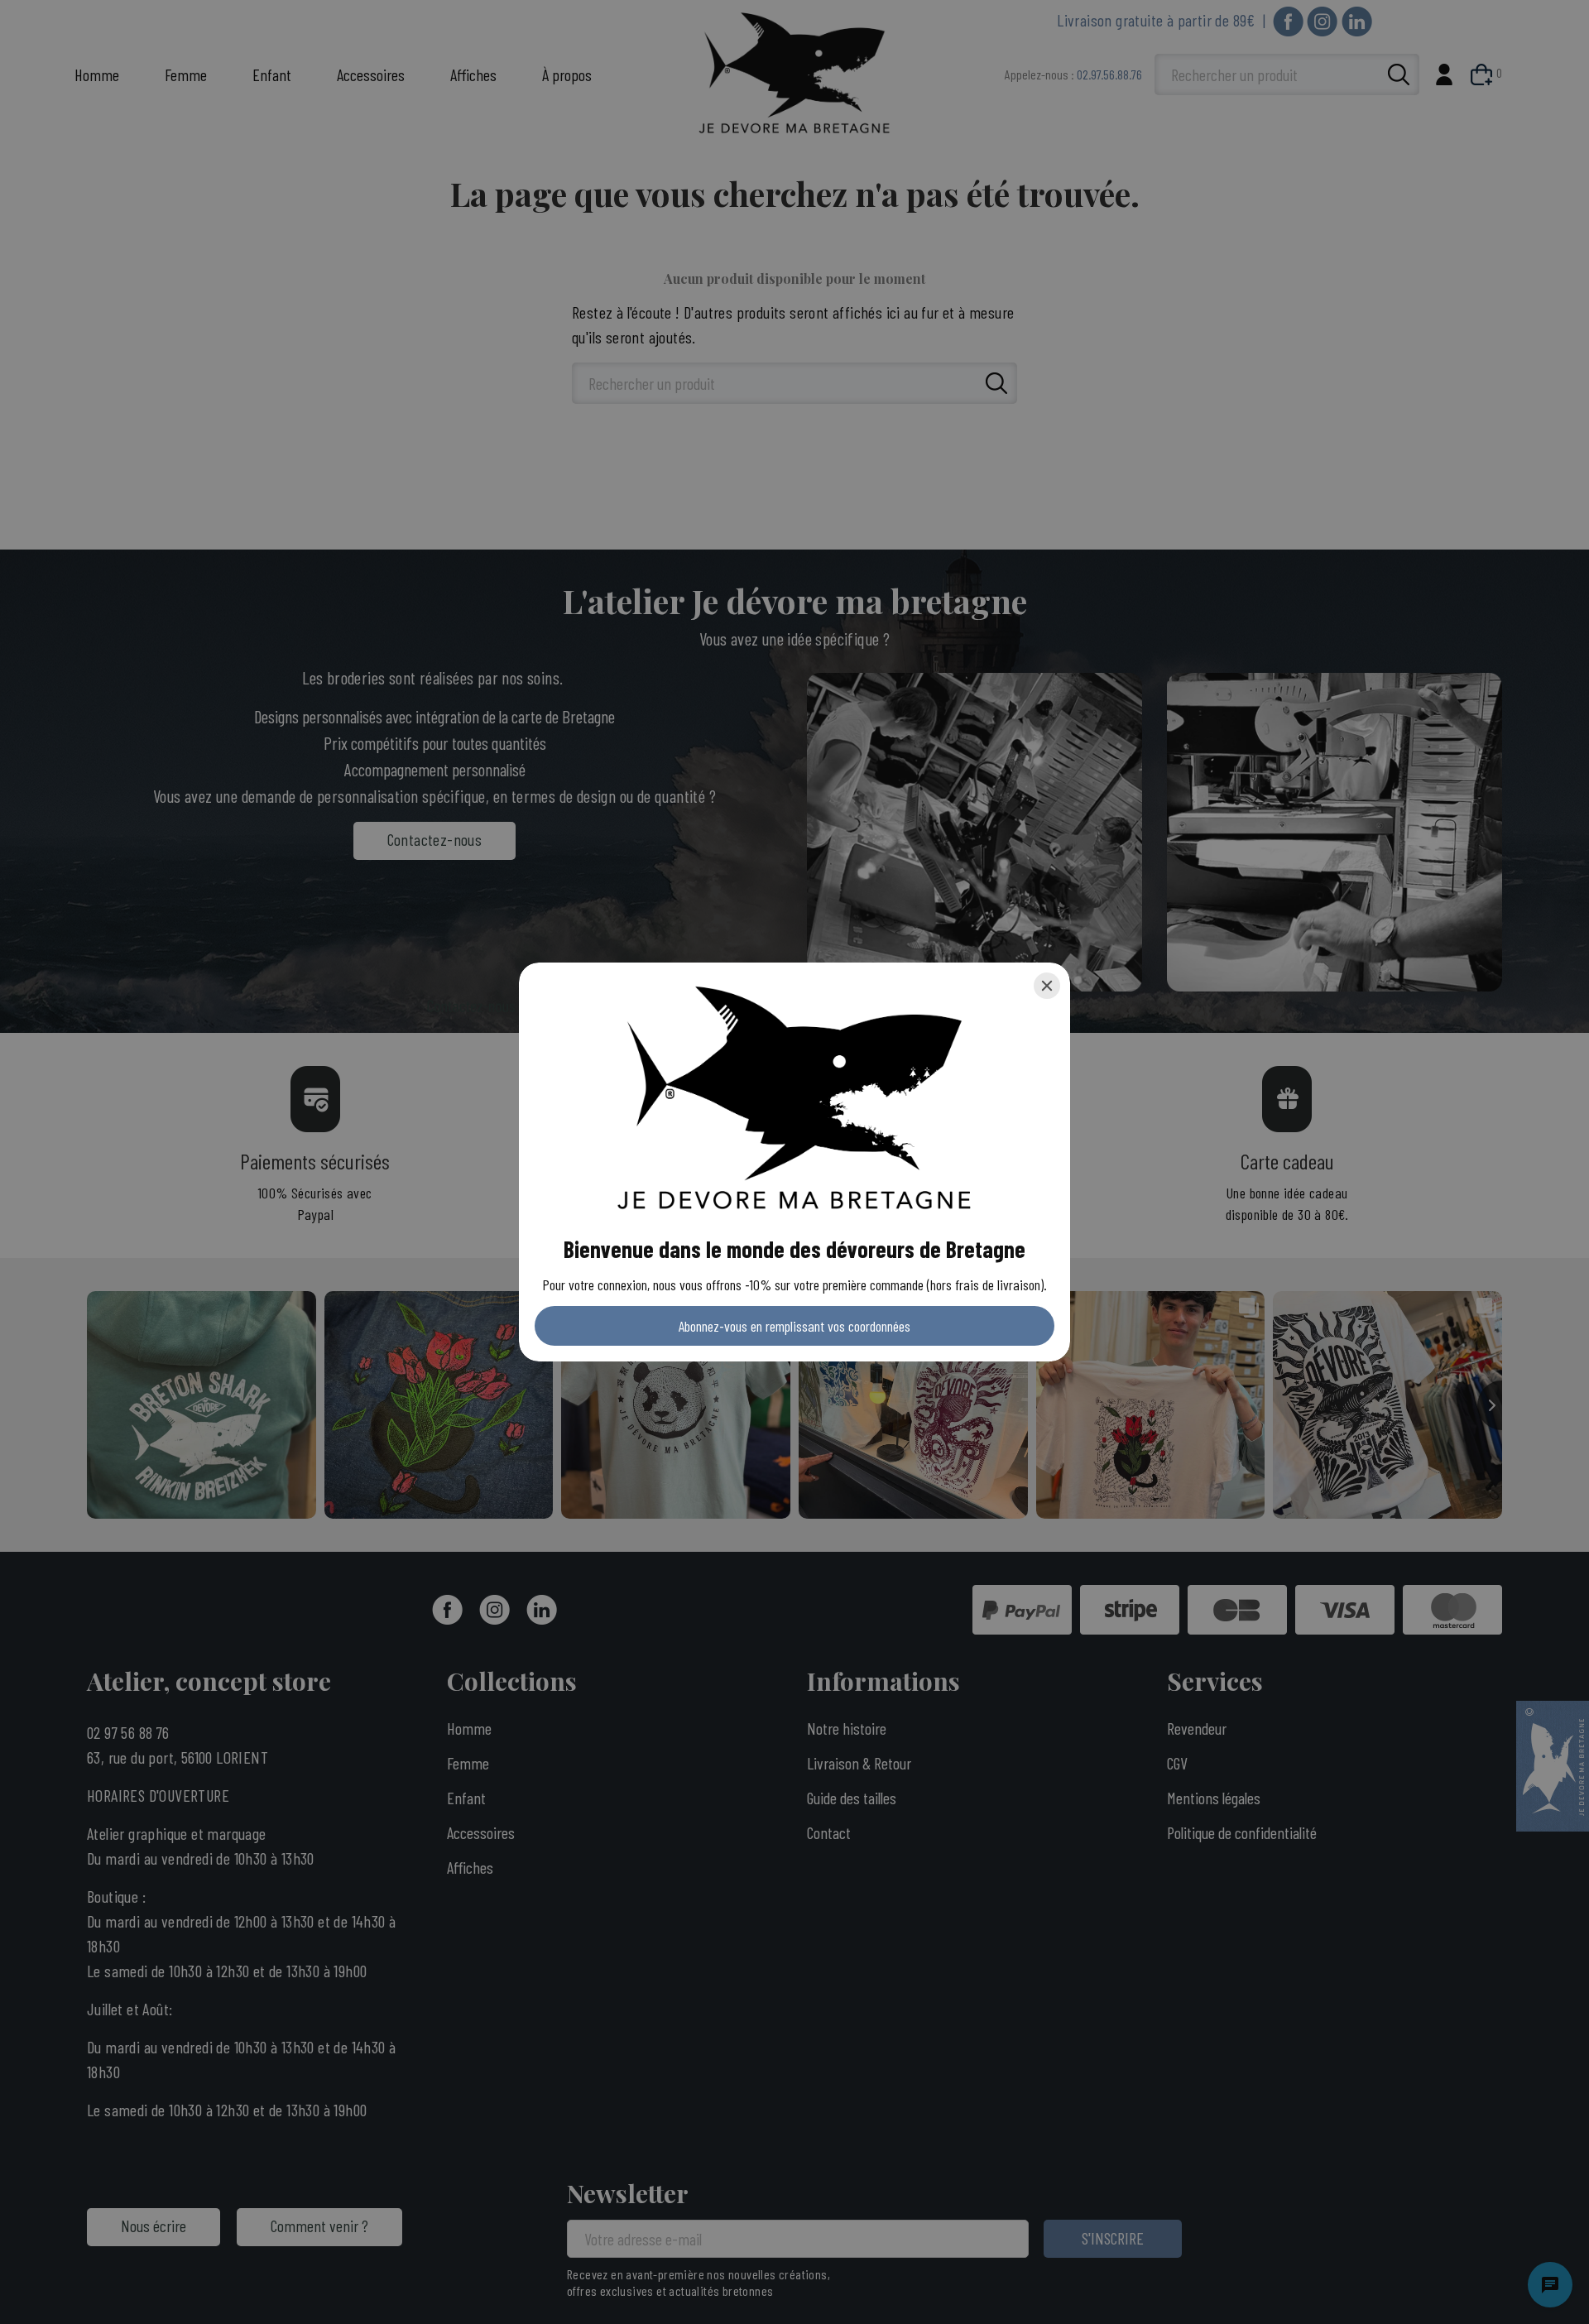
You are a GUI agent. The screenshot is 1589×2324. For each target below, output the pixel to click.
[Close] (1047, 986)
